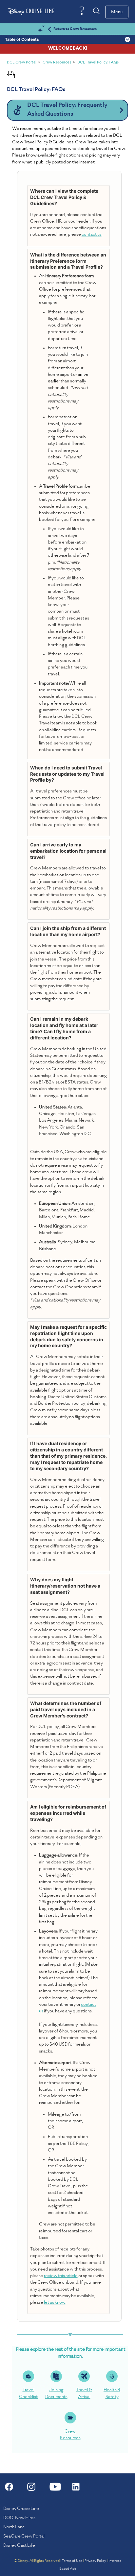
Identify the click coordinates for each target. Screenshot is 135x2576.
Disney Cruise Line (21, 2509)
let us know (55, 2303)
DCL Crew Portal (22, 63)
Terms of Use (72, 2561)
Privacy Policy (95, 2561)
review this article (61, 2276)
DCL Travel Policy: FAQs (98, 63)
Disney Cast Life (19, 2546)
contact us (92, 235)
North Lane (14, 2527)
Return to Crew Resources (75, 29)
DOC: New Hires (19, 2518)
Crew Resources (57, 63)
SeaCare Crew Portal (24, 2536)
